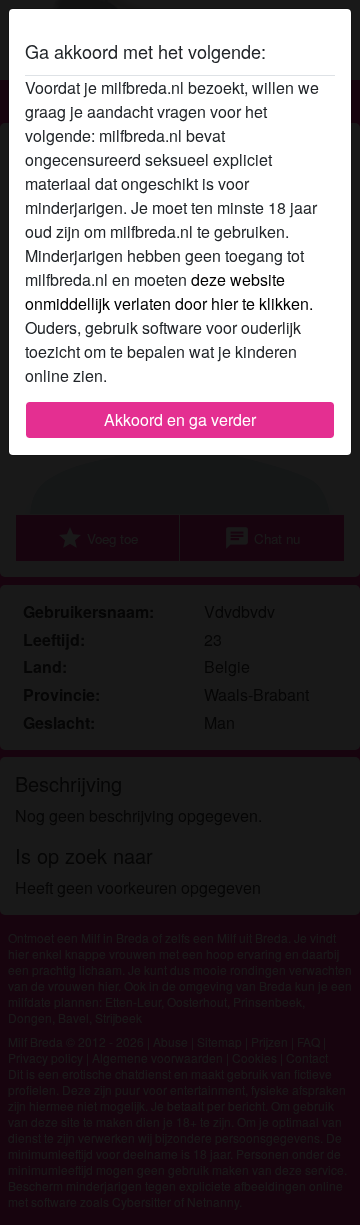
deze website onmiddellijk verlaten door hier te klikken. (169, 291)
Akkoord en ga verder (180, 419)
